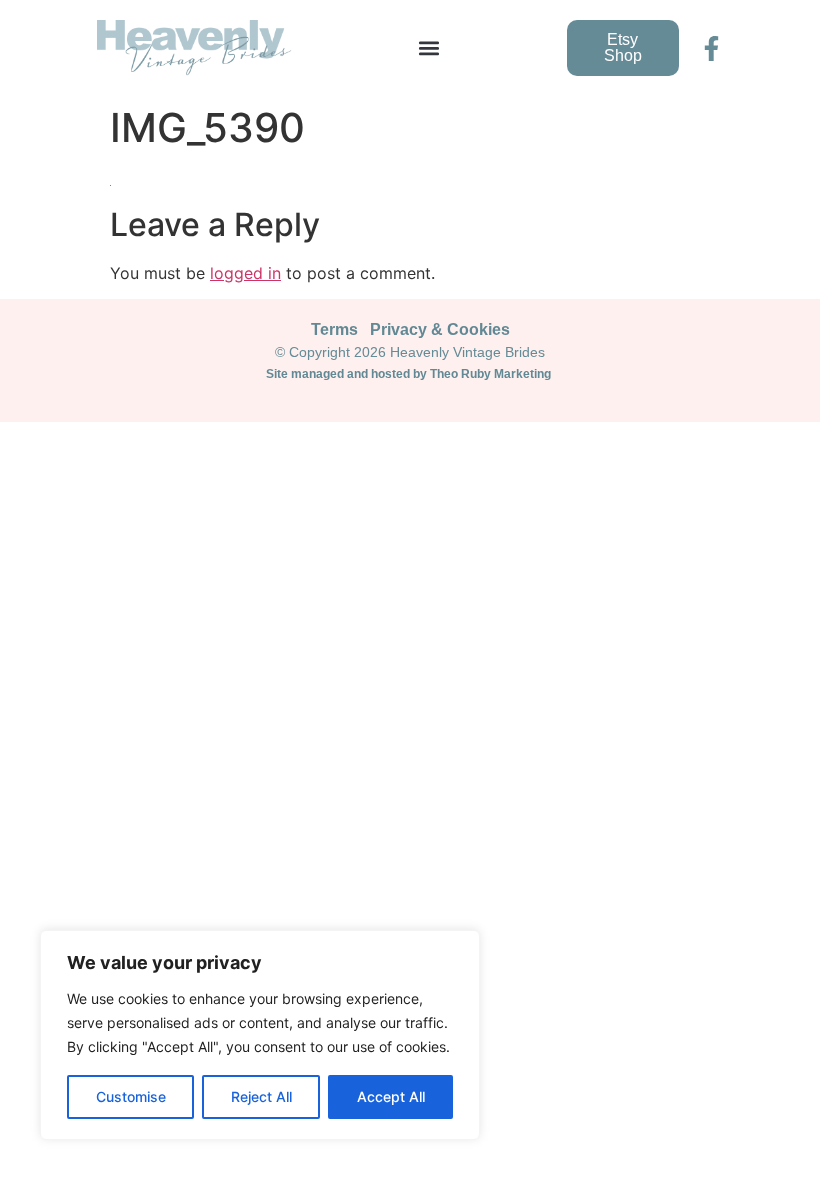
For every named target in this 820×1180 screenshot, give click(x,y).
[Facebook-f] (711, 48)
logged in (245, 273)
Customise (131, 1096)
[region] (260, 1035)
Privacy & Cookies (440, 329)
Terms (334, 329)
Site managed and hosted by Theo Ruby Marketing (410, 374)
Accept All (391, 1096)
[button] (429, 48)
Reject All (261, 1096)
